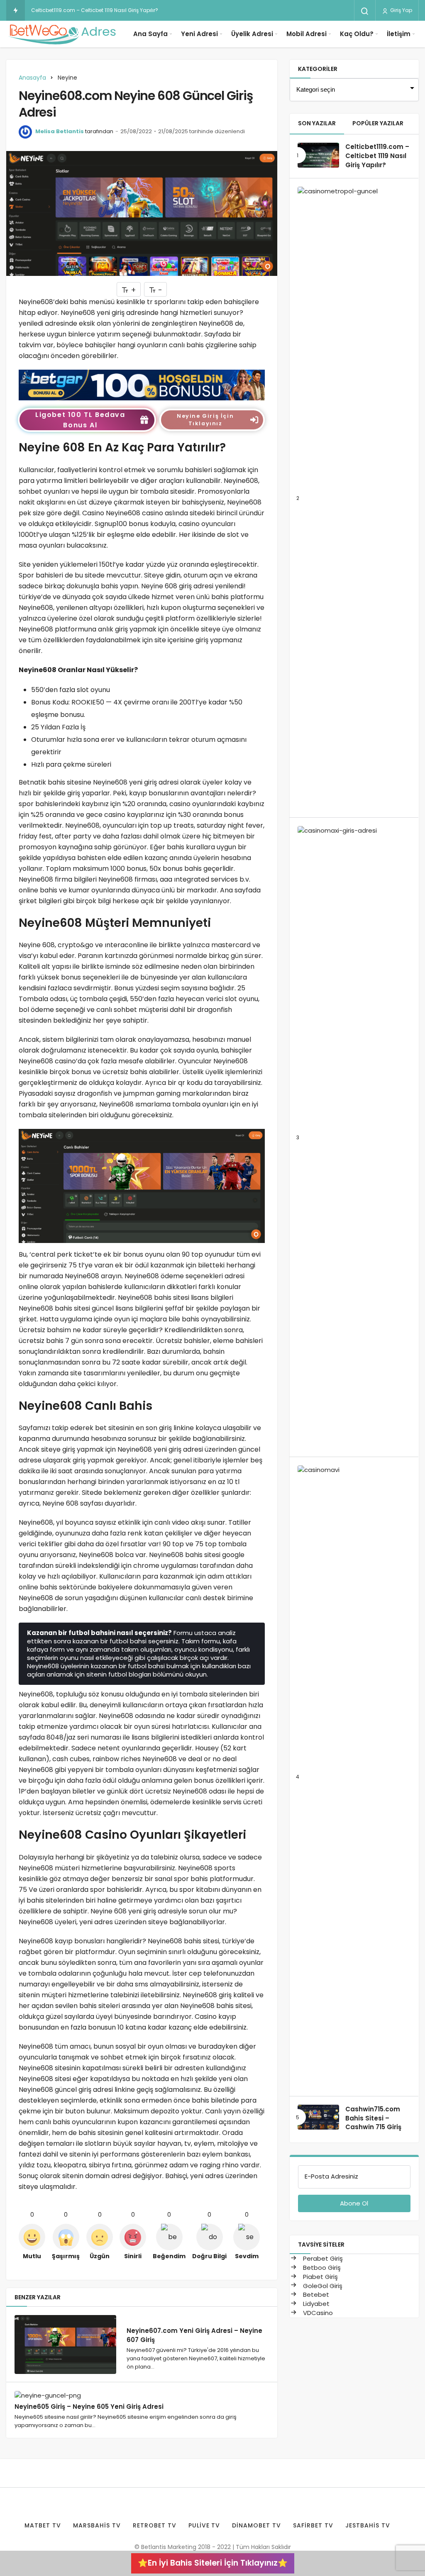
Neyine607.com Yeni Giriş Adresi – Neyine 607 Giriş (194, 2335)
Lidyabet (315, 2304)
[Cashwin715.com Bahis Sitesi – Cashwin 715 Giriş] (318, 2117)
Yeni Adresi (199, 34)
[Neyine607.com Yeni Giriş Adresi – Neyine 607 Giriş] (65, 2345)
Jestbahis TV (368, 2525)
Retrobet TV (155, 2525)
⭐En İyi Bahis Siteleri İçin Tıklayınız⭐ (213, 2563)
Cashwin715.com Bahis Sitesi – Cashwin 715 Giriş (373, 2118)
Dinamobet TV (256, 2525)
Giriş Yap (401, 10)
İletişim (399, 34)
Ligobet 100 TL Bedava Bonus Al (80, 420)
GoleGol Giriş (322, 2286)
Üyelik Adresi (252, 34)
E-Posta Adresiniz (331, 2176)
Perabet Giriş (322, 2258)
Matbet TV (43, 2525)
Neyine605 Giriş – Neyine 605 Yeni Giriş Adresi (89, 2406)
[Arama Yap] (365, 11)
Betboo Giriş (321, 2268)
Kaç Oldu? (357, 34)
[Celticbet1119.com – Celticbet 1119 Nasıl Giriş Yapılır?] (318, 155)
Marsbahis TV (97, 2525)
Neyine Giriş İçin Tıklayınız (205, 420)
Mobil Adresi (307, 34)
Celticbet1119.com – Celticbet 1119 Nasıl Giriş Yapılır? (95, 10)
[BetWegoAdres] (62, 34)
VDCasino (317, 2313)
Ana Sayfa (150, 34)
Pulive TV (204, 2525)
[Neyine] (142, 384)
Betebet (315, 2295)
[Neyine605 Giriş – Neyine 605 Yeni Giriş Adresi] (65, 2395)
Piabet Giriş (320, 2277)
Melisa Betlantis (60, 131)
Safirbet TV (313, 2525)
